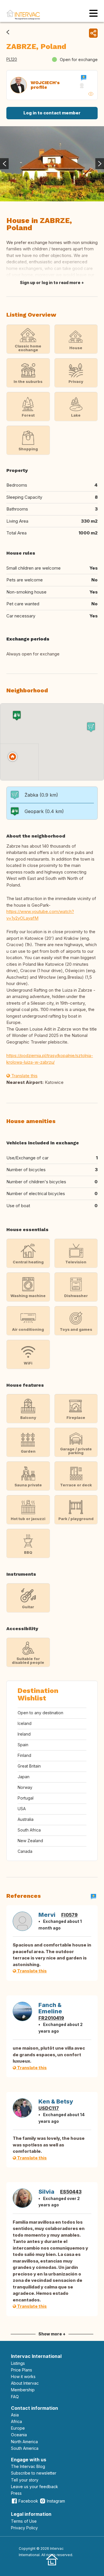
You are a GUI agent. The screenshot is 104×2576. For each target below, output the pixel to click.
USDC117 (49, 2108)
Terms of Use (24, 2521)
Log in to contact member (52, 113)
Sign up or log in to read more (50, 282)
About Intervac (25, 2383)
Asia (15, 2415)
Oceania (19, 2435)
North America (24, 2442)
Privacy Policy (24, 2528)
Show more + (52, 2334)
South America (25, 2448)
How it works (23, 2376)
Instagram (56, 2501)
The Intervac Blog (28, 2466)
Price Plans (22, 2370)
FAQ (15, 2397)
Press (16, 2493)
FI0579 (69, 1915)
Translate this (24, 1076)
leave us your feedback (35, 2487)
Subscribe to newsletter (34, 2473)
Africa (16, 2421)
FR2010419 (51, 2018)
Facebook (28, 2501)
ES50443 (71, 2192)
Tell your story (25, 2480)
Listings (18, 2363)
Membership (23, 2390)
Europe (18, 2428)
